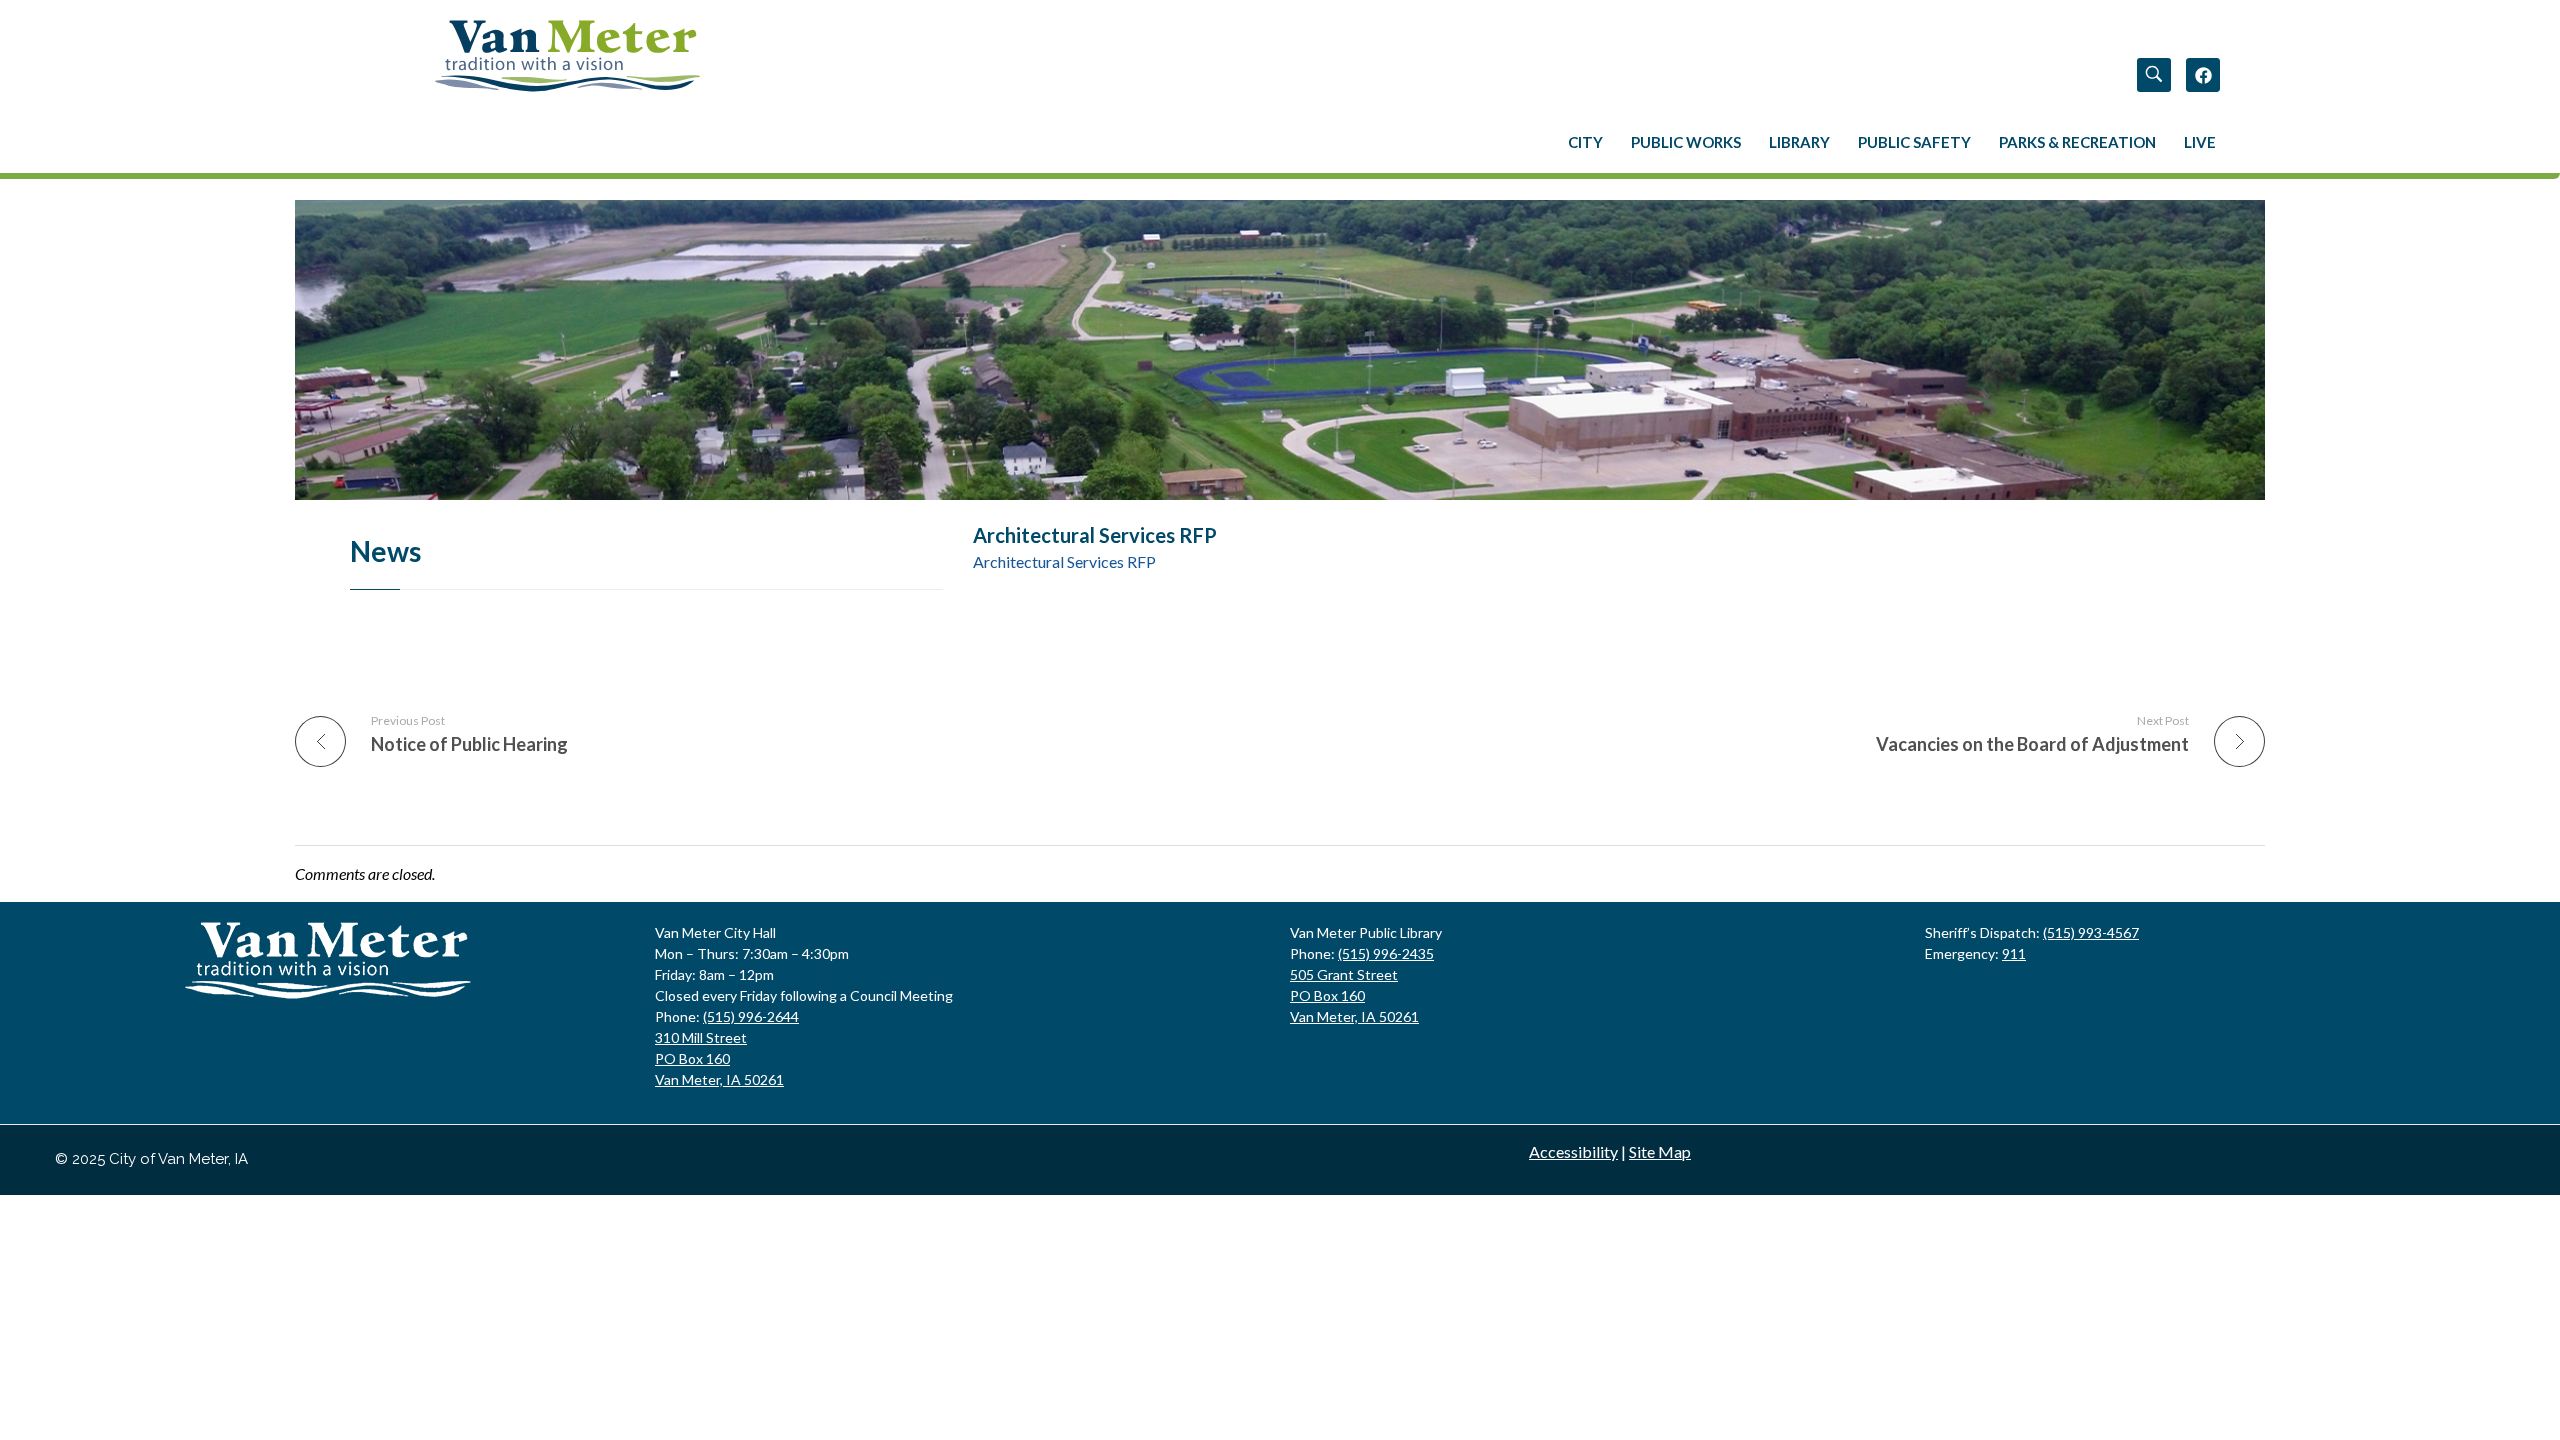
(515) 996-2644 (751, 1016)
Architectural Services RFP (1064, 561)
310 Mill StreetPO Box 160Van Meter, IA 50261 (719, 1058)
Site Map (1660, 1151)
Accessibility (1573, 1151)
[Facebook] (2203, 75)
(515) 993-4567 (2091, 932)
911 (2014, 953)
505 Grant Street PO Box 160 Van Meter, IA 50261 (1354, 995)
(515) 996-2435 (1386, 953)
